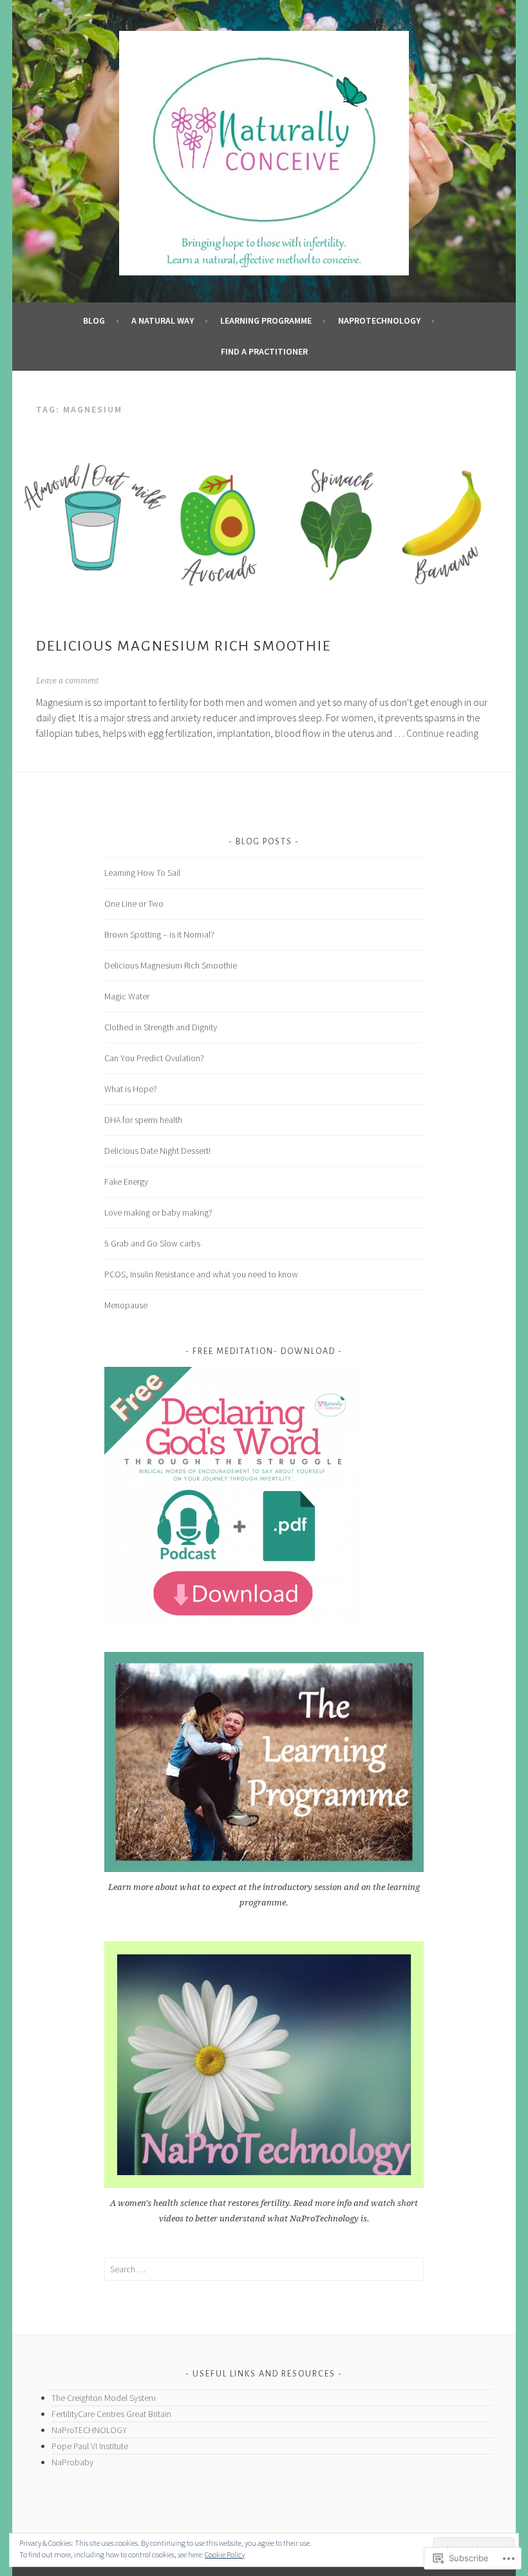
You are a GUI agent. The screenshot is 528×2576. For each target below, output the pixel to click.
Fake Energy (126, 1181)
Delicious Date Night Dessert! (157, 1151)
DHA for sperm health (143, 1120)
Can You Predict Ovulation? (154, 1058)
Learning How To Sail (142, 873)
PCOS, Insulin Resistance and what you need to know (201, 1274)
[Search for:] (264, 2269)
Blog (94, 320)
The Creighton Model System (104, 2398)
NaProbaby (72, 2462)
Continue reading (442, 733)
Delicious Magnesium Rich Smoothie (184, 646)
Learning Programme (266, 320)
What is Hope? (131, 1089)
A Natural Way (163, 320)
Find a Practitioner (264, 351)
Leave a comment (67, 681)
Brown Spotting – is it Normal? (159, 934)
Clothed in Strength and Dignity (161, 1027)
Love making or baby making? (158, 1212)
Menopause (126, 1305)
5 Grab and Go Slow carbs (152, 1243)
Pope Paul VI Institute (91, 2446)
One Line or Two (134, 903)
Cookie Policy (225, 2554)
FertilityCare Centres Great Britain (111, 2414)
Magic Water (127, 996)
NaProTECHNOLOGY (89, 2430)
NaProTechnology (379, 320)
